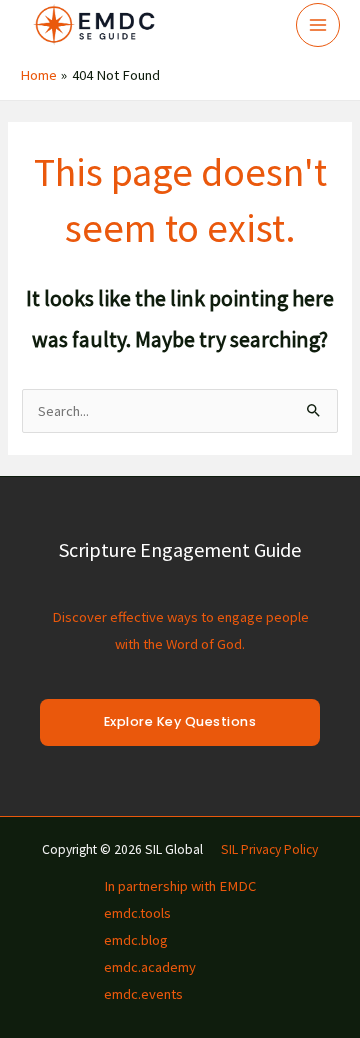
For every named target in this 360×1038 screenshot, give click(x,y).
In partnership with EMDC (180, 886)
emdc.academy (150, 967)
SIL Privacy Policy (269, 849)
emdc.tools (137, 913)
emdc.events (143, 994)
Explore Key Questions (180, 721)
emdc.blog (136, 940)
